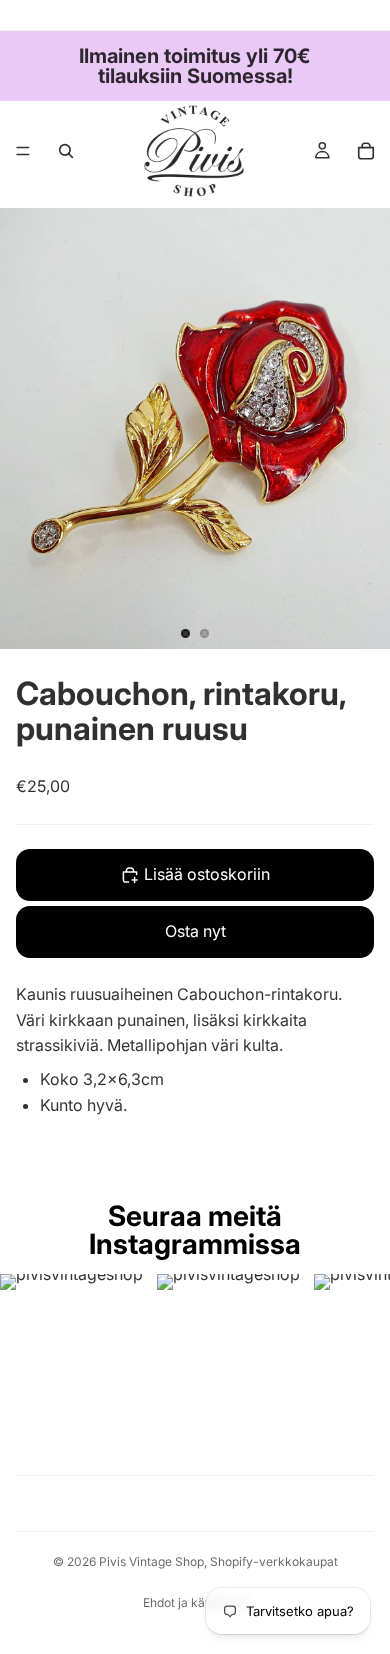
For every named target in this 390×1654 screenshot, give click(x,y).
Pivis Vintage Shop (151, 1561)
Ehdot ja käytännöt (195, 1602)
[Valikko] (23, 151)
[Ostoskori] (366, 151)
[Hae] (66, 151)
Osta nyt (195, 931)
